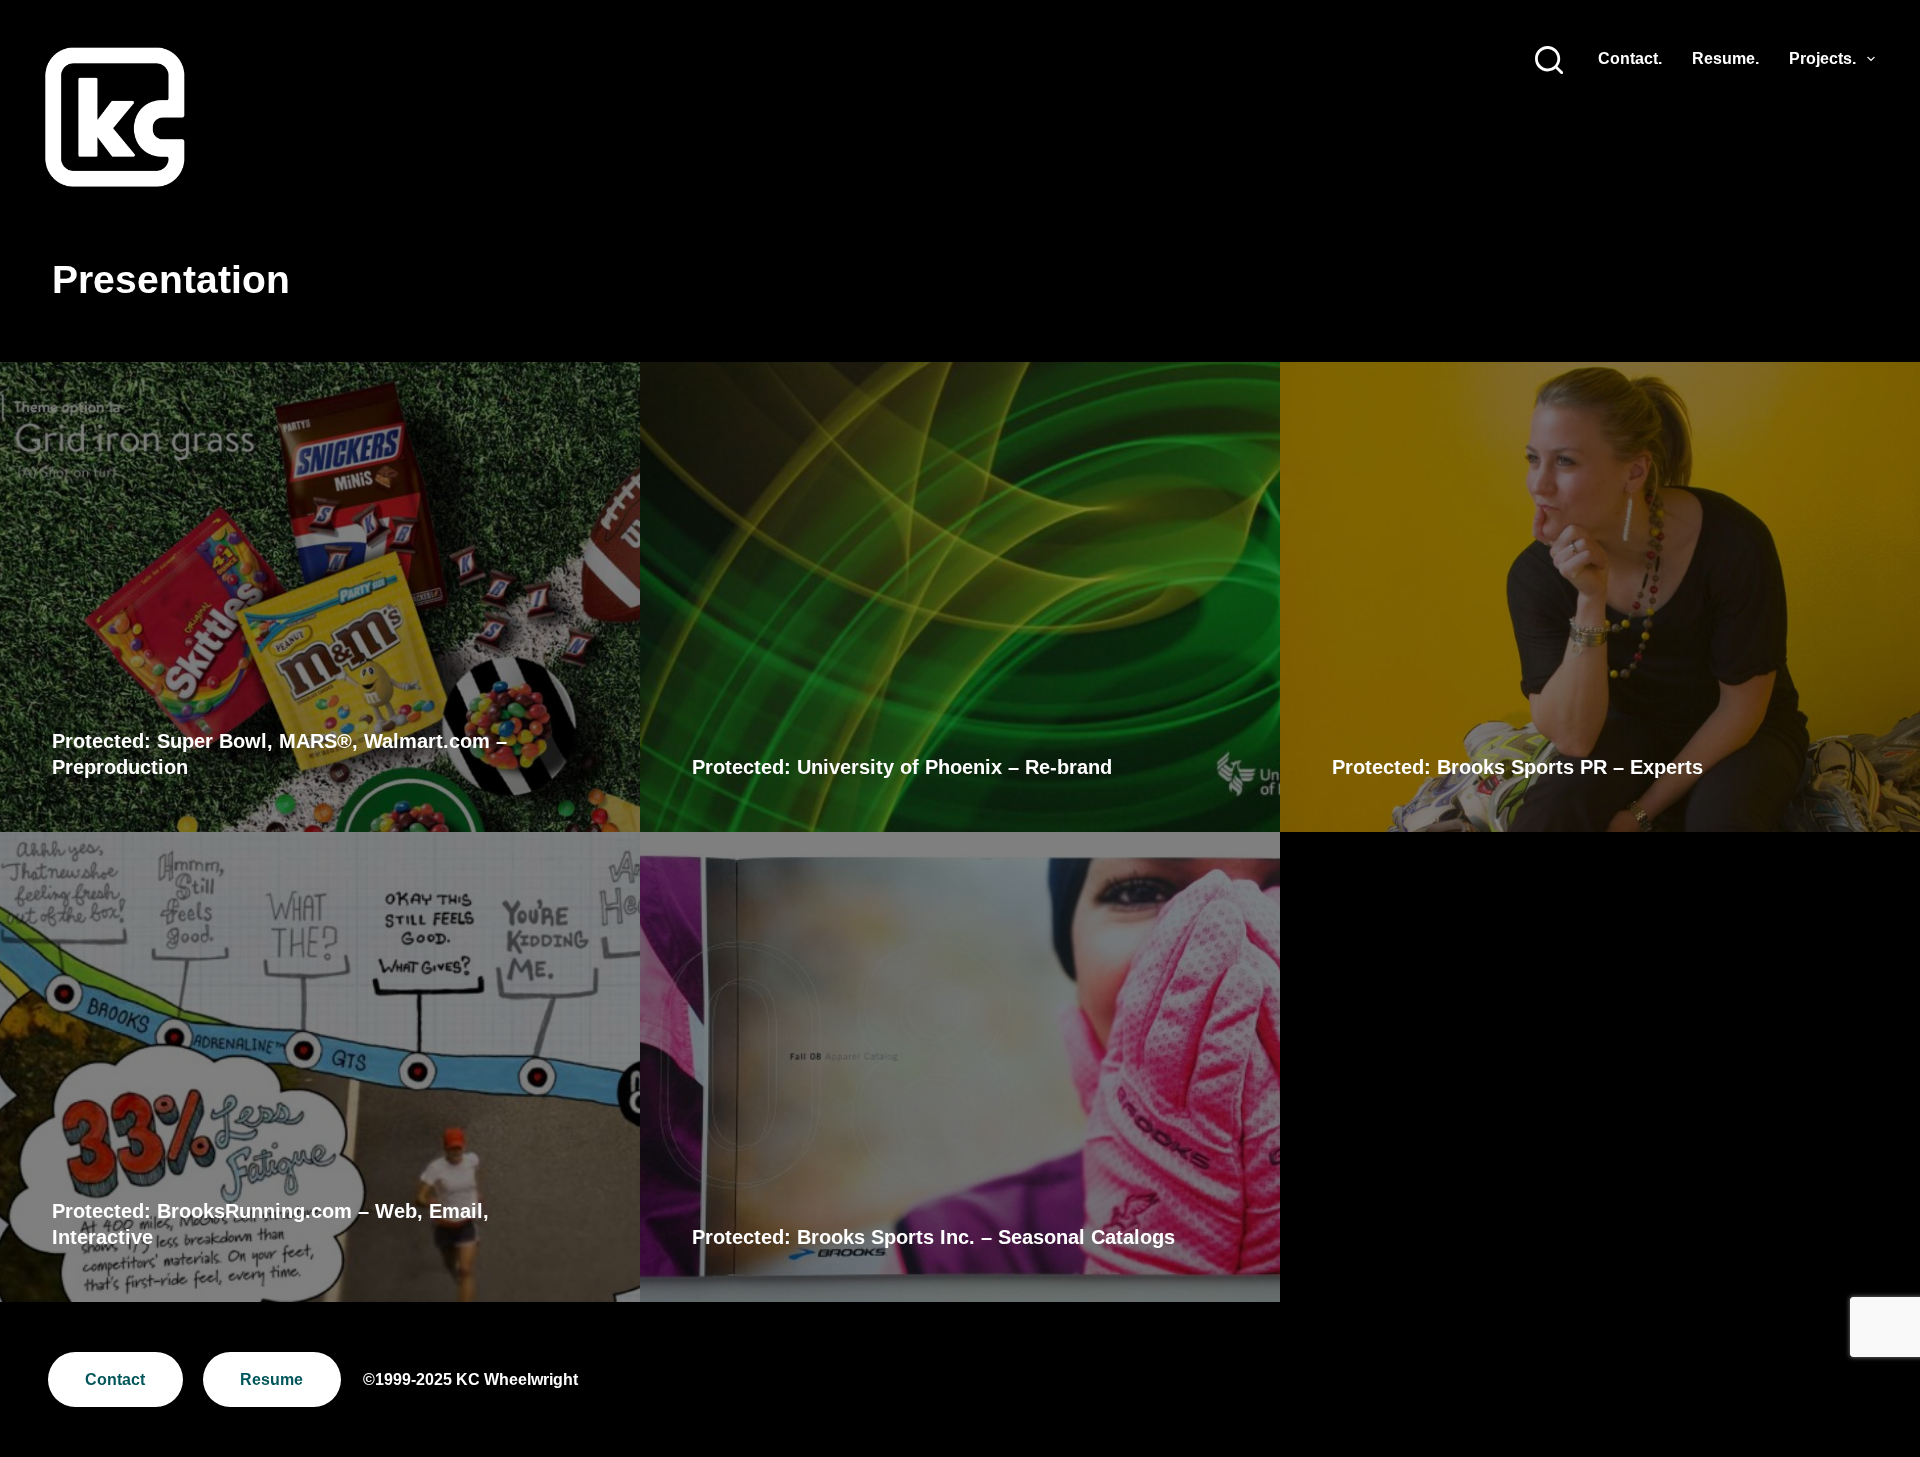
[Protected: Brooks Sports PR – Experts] (1600, 597)
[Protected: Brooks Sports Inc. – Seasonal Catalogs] (960, 1067)
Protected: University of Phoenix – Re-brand (902, 767)
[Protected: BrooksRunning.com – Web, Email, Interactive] (320, 1067)
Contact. (1630, 58)
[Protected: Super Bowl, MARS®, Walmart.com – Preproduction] (320, 597)
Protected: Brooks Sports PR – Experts (1517, 767)
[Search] (1549, 60)
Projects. (1822, 58)
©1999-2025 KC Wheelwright (470, 1379)
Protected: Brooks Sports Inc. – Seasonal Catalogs (933, 1237)
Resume (271, 1379)
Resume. (1725, 58)
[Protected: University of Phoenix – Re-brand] (960, 597)
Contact (115, 1379)
